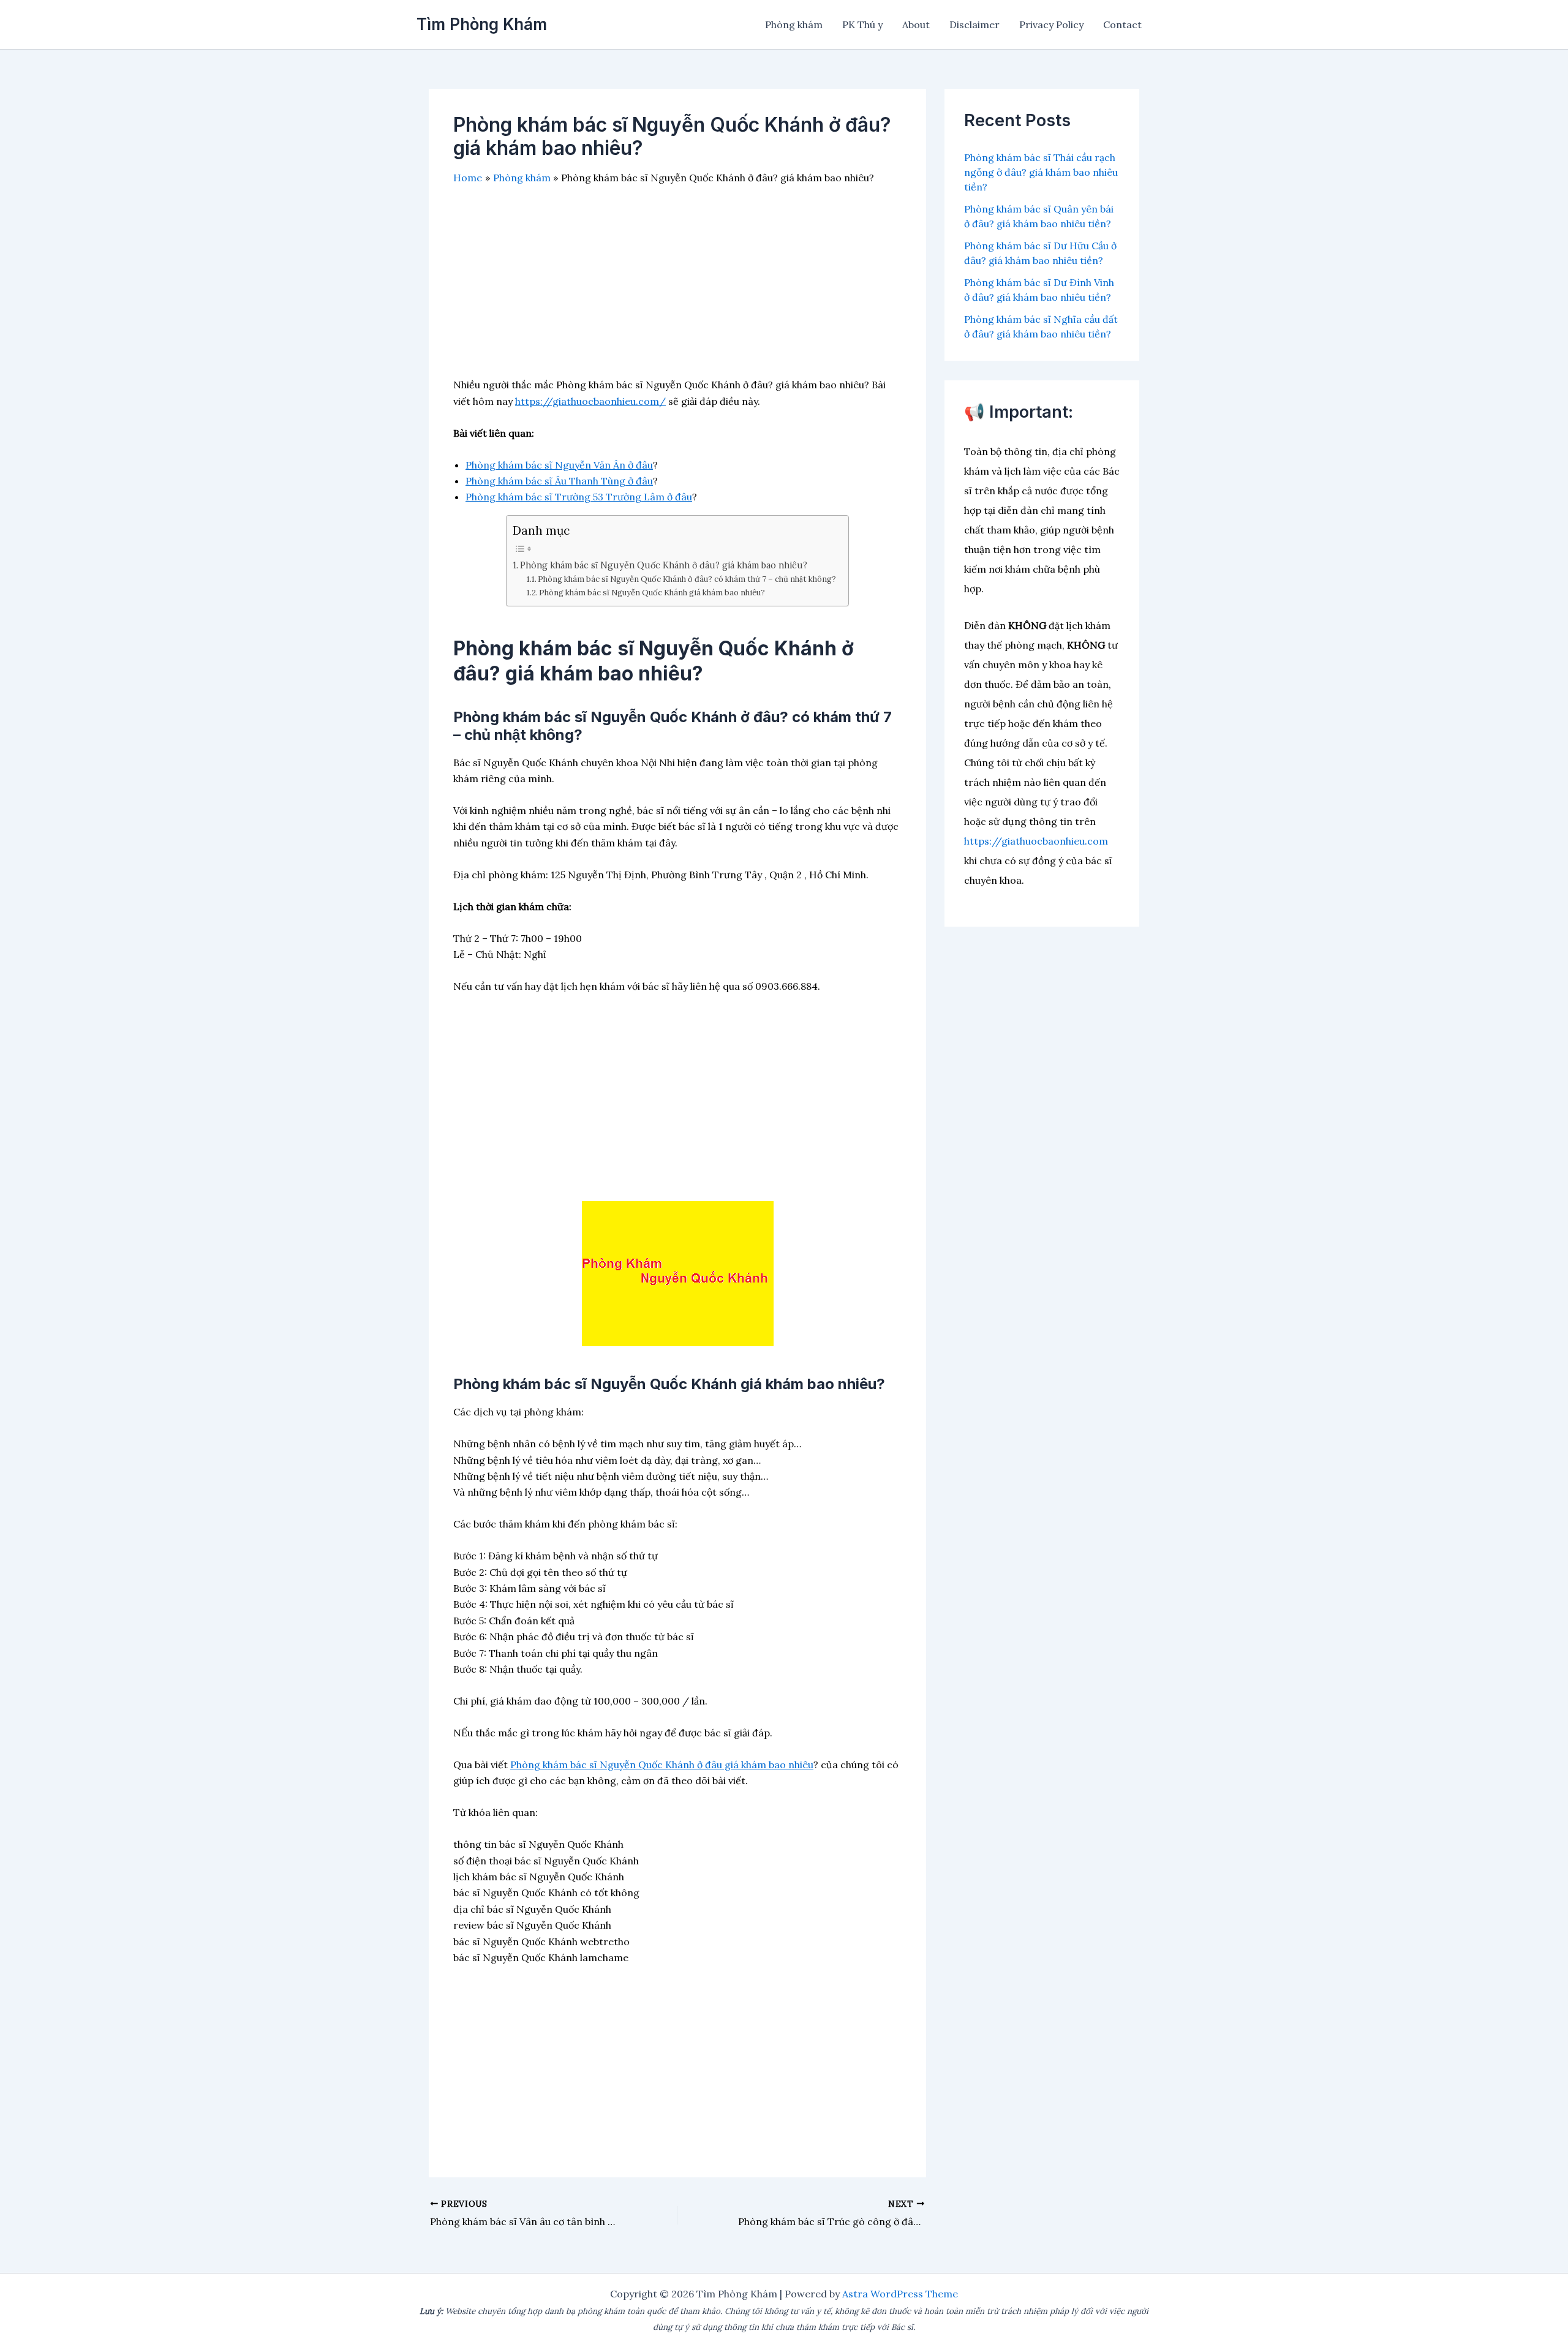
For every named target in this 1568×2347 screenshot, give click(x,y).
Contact (1122, 24)
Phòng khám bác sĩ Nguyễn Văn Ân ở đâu (559, 465)
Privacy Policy (1051, 24)
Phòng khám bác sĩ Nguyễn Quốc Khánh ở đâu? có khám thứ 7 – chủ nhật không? (687, 579)
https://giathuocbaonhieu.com (1036, 841)
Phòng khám (794, 24)
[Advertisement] (677, 291)
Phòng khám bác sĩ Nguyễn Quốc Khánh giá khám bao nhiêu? (652, 593)
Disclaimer (974, 24)
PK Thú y (862, 24)
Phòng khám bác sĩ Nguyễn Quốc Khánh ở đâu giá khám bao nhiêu (662, 1765)
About (916, 24)
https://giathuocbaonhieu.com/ (590, 401)
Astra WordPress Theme (900, 2294)
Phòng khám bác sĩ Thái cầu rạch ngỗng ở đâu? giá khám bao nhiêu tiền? (1041, 172)
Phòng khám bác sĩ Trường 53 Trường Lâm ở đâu (579, 497)
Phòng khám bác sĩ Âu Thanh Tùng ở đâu (559, 481)
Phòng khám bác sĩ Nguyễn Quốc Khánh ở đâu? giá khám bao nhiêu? (664, 565)
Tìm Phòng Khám (482, 24)
